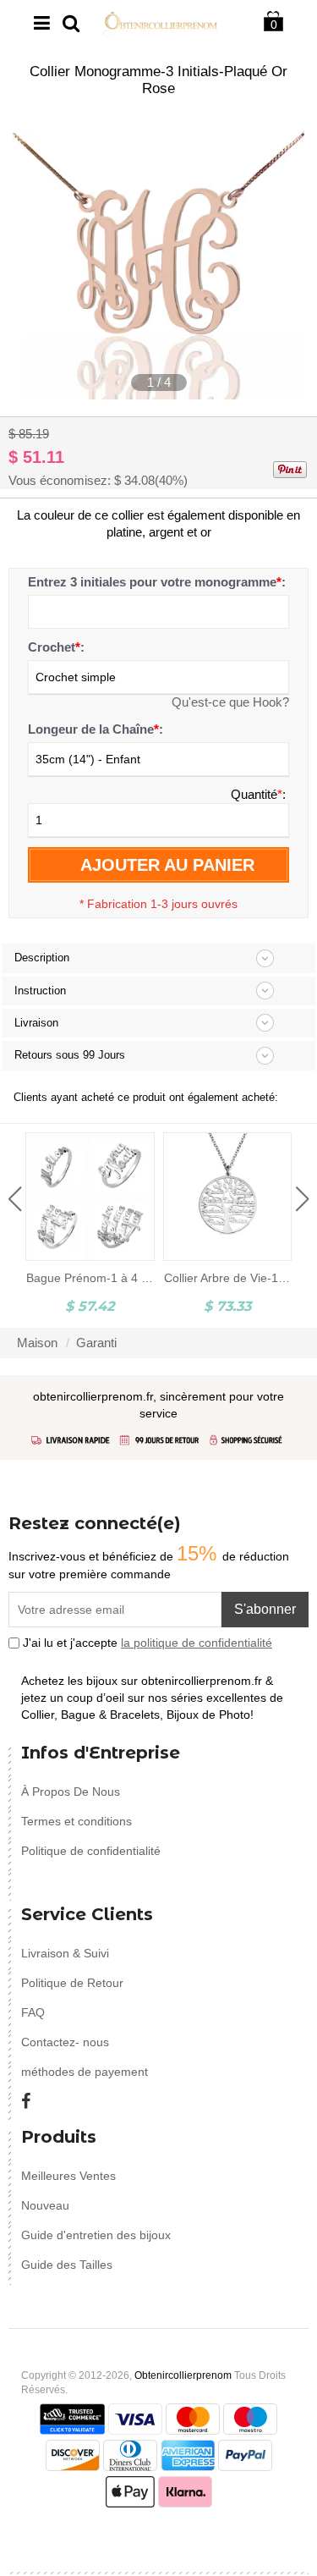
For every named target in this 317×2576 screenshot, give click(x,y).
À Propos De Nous (71, 1792)
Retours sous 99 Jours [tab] (70, 1055)
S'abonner (265, 1609)
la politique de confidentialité (197, 1643)
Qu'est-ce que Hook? (230, 702)
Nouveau (45, 2205)
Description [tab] (42, 958)
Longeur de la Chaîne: (96, 729)
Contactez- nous (65, 2042)
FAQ (33, 2012)
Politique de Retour (72, 1983)
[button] (15, 1199)
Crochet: (56, 647)
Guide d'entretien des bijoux (96, 2235)
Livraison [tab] (36, 1023)
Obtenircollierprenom (183, 2375)
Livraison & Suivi (65, 1953)
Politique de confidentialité (91, 1851)
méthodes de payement (85, 2072)
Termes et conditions (77, 1821)
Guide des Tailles (67, 2265)
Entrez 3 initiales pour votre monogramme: (157, 582)
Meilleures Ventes (68, 2176)
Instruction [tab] (40, 991)
